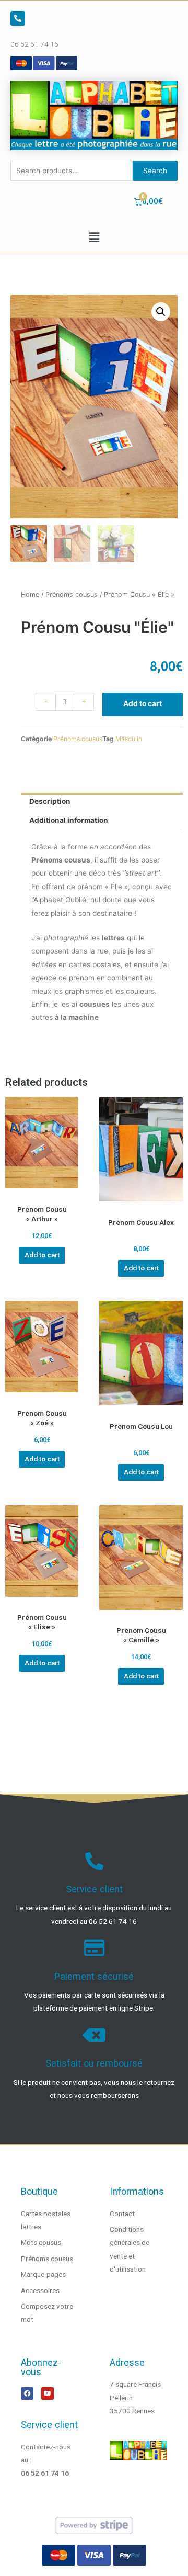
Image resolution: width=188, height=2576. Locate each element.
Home (30, 594)
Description (50, 801)
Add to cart (143, 703)
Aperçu (42, 1191)
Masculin (129, 739)
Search (155, 171)
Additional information (69, 820)
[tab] (102, 802)
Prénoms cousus (72, 594)
